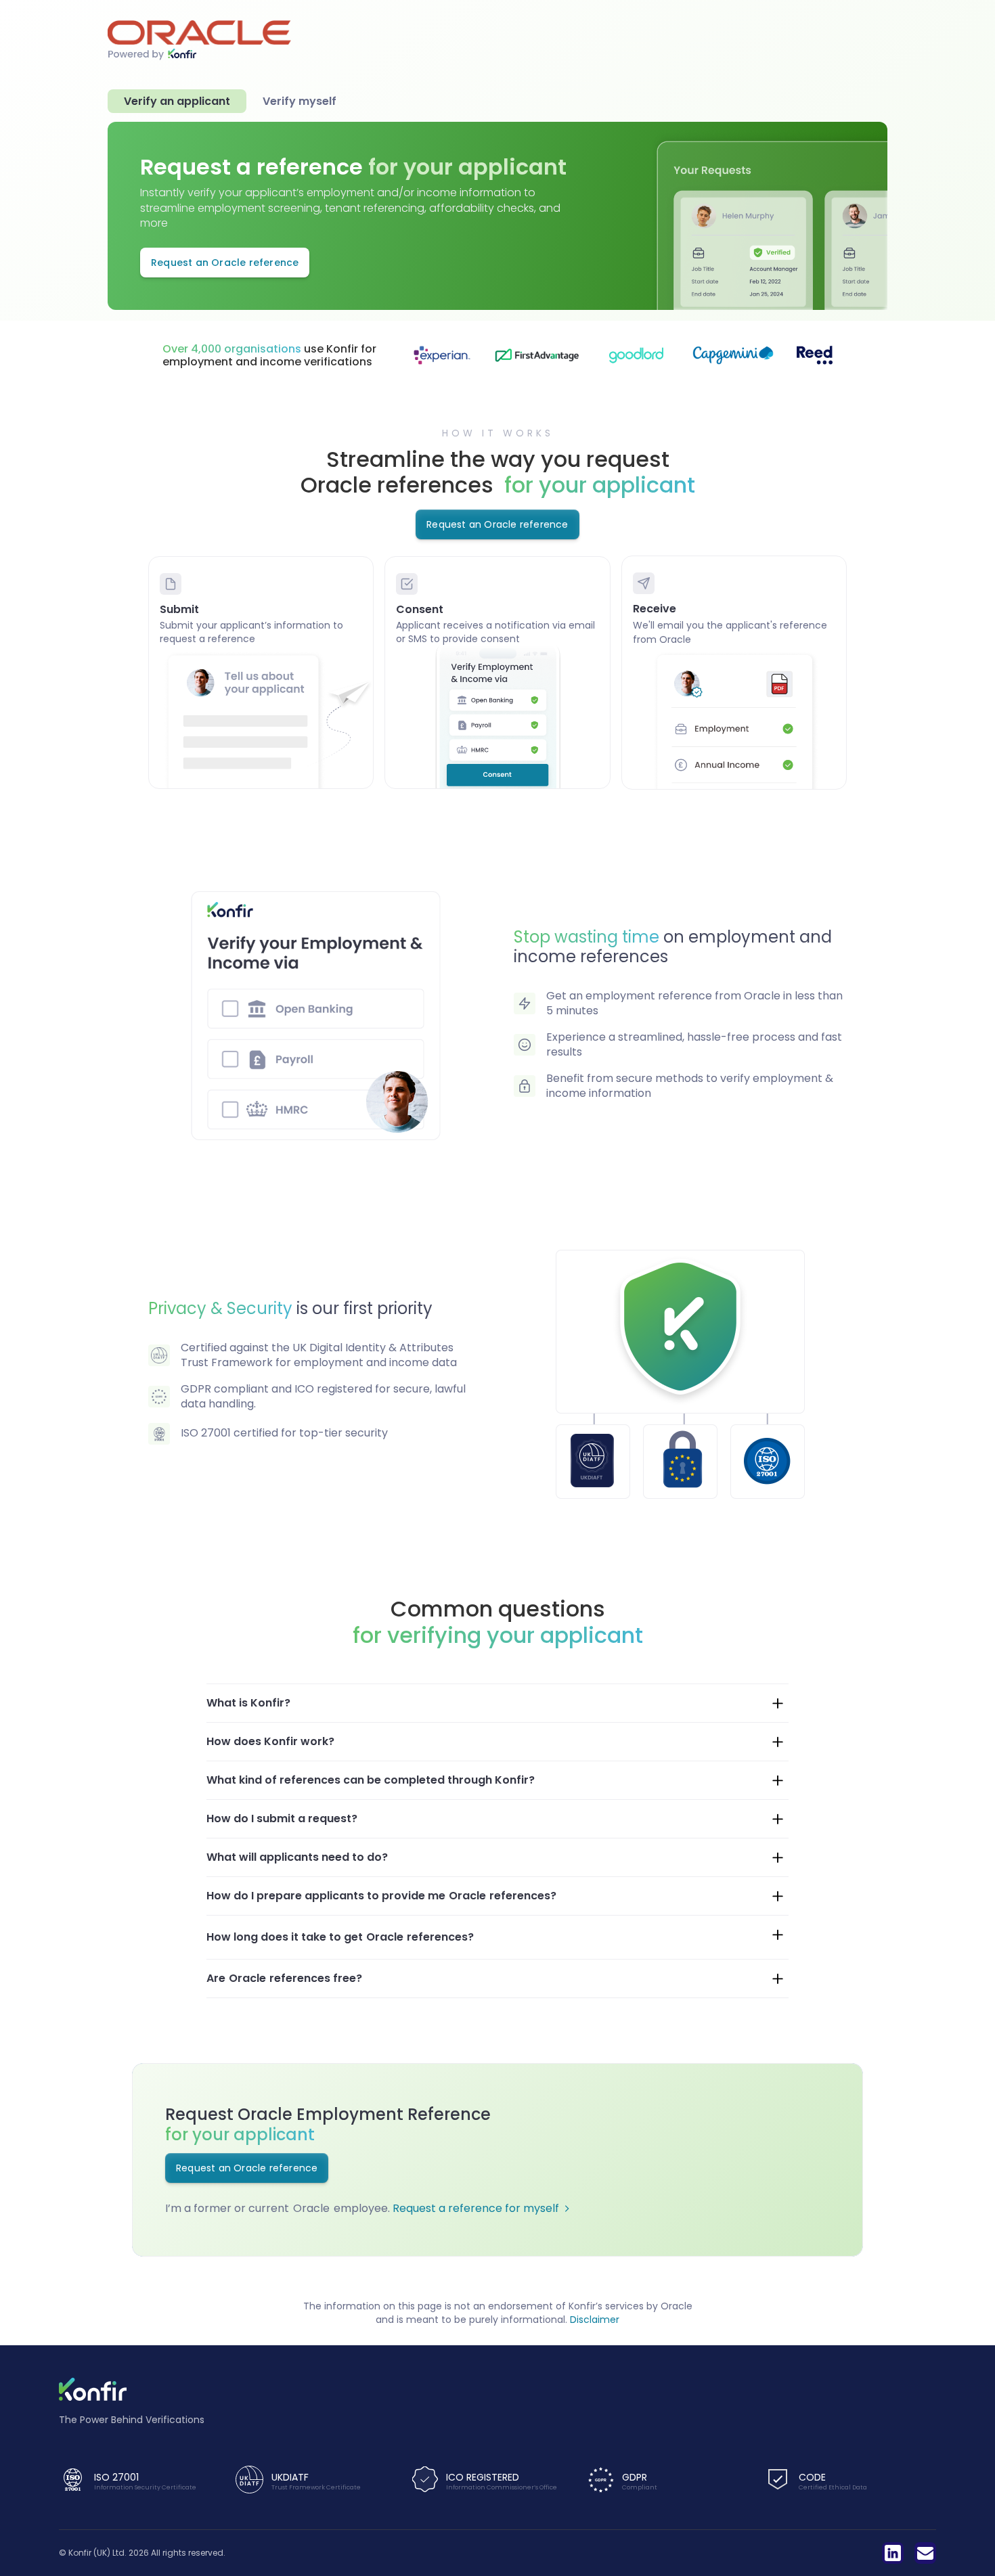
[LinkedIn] (893, 2553)
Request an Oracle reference (225, 263)
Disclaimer (595, 2320)
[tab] (177, 101)
